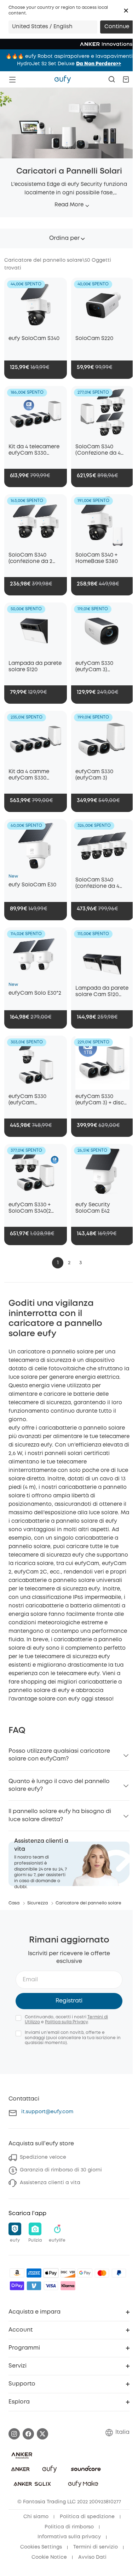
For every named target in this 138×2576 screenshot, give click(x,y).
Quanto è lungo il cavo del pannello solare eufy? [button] (59, 1785)
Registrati (69, 2001)
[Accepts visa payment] (51, 2286)
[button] (126, 11)
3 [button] (80, 1263)
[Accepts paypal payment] (119, 2273)
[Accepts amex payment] (34, 2273)
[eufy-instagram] (14, 2434)
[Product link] (36, 305)
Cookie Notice (49, 2557)
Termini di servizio (96, 2547)
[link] (69, 1864)
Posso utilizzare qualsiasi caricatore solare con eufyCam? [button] (59, 1755)
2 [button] (69, 1263)
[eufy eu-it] (63, 79)
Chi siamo (36, 2517)
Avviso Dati (92, 2557)
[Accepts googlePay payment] (85, 2273)
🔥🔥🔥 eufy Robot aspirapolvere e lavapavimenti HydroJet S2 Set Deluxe (69, 60)
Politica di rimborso (69, 2527)
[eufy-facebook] (28, 2434)
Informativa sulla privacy (69, 2537)
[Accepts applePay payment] (51, 2273)
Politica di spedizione (87, 2517)
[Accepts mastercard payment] (102, 2273)
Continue (117, 27)
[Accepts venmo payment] (34, 2286)
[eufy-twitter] (42, 2434)
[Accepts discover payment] (68, 2273)
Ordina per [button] (64, 238)
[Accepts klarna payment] (68, 2286)
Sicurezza (38, 1903)
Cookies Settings (41, 2547)
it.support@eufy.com (47, 2112)
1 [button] (58, 1263)
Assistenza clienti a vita (50, 2183)
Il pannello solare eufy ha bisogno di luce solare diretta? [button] (60, 1815)
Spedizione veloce (43, 2157)
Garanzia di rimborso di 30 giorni (61, 2170)
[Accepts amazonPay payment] (17, 2273)
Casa (14, 1903)
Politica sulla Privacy (66, 2022)
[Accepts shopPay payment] (17, 2286)
